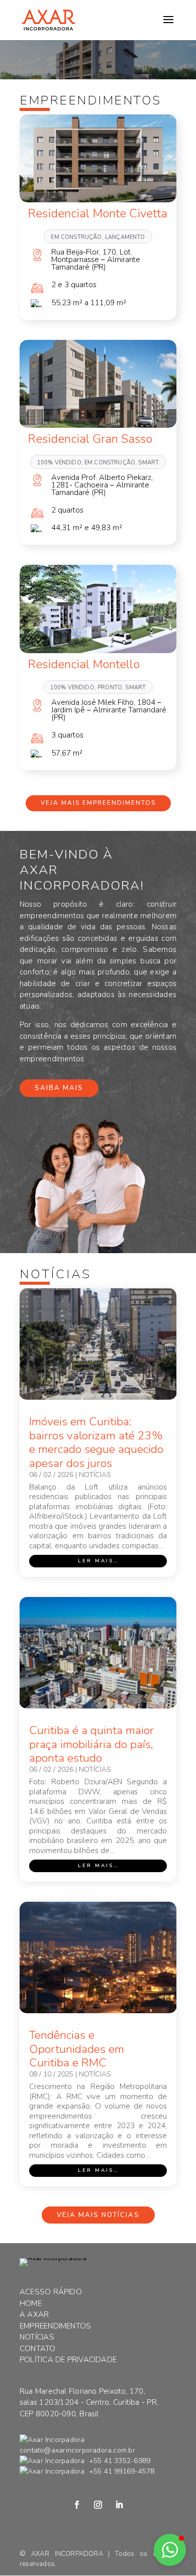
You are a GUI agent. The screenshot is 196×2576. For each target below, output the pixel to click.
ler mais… (98, 1561)
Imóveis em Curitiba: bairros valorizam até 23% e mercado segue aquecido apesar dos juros (96, 1442)
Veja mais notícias (98, 2215)
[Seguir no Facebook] (77, 2505)
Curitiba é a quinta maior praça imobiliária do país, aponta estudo (91, 1744)
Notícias (95, 1475)
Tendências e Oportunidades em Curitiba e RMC (77, 2049)
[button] (170, 2550)
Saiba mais (59, 1088)
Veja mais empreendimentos (98, 803)
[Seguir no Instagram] (98, 2505)
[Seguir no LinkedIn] (119, 2505)
